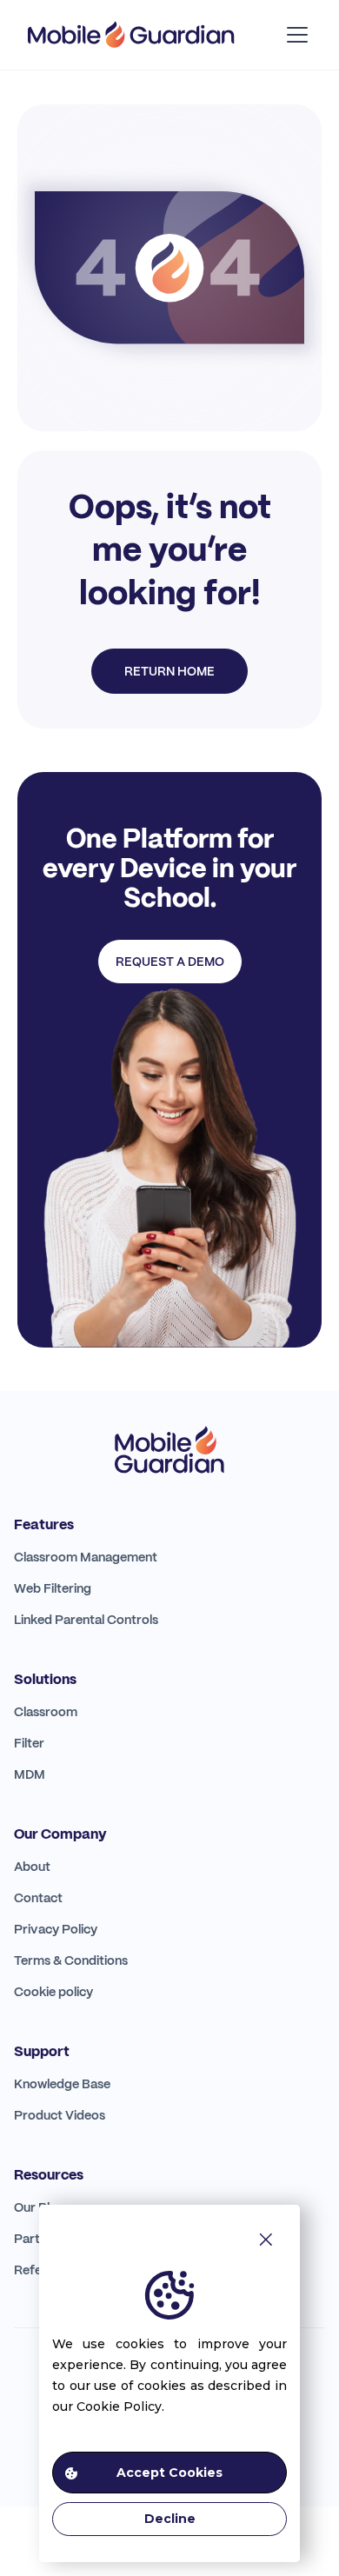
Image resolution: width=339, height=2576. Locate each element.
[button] (294, 35)
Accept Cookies (169, 2473)
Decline (170, 2519)
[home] (131, 35)
